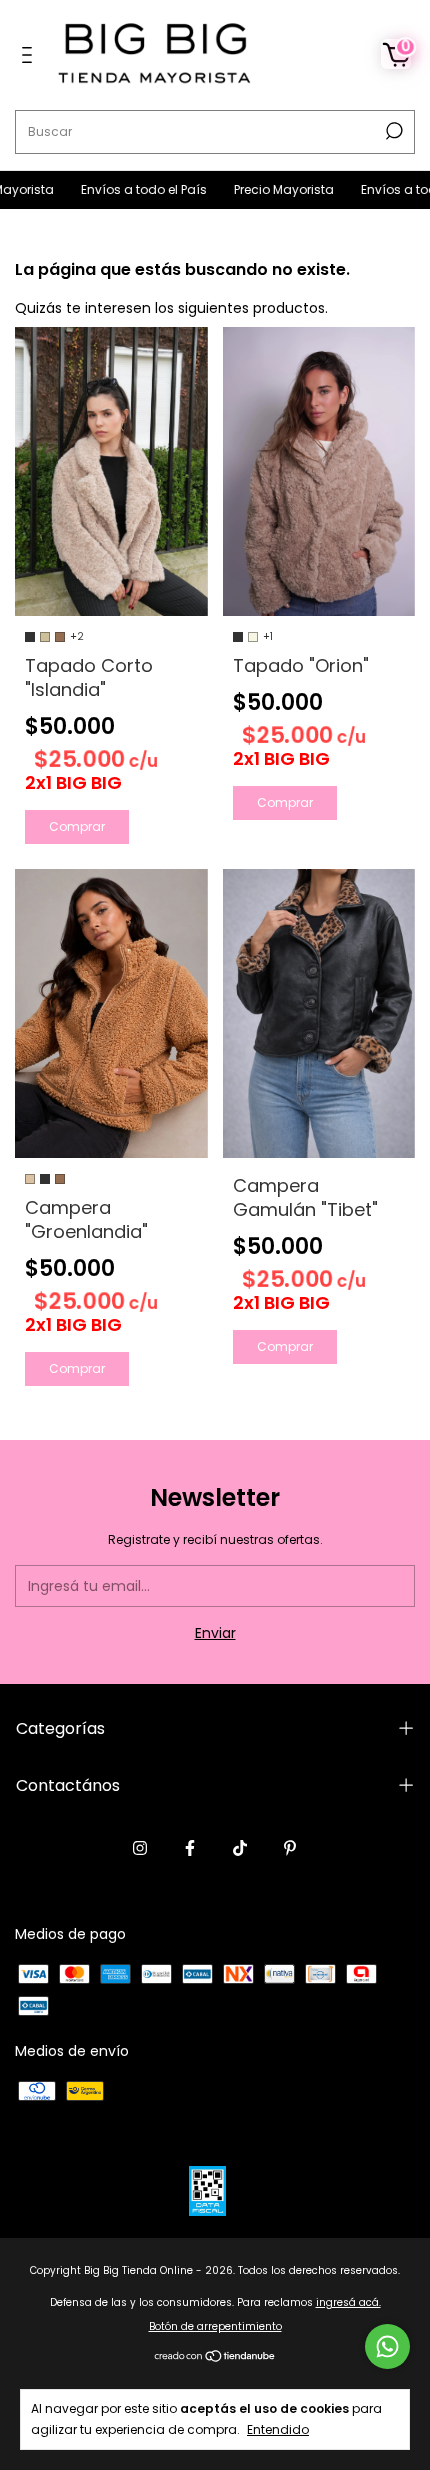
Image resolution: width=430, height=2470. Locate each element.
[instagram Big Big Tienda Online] (140, 1849)
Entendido (278, 2429)
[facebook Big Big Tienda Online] (190, 1849)
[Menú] (30, 56)
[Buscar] (392, 131)
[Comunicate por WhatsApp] (387, 2346)
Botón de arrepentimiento (215, 2326)
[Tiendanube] (215, 2358)
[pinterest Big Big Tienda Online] (290, 1849)
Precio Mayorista (256, 189)
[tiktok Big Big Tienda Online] (240, 1849)
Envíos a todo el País (116, 189)
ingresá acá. (348, 2302)
